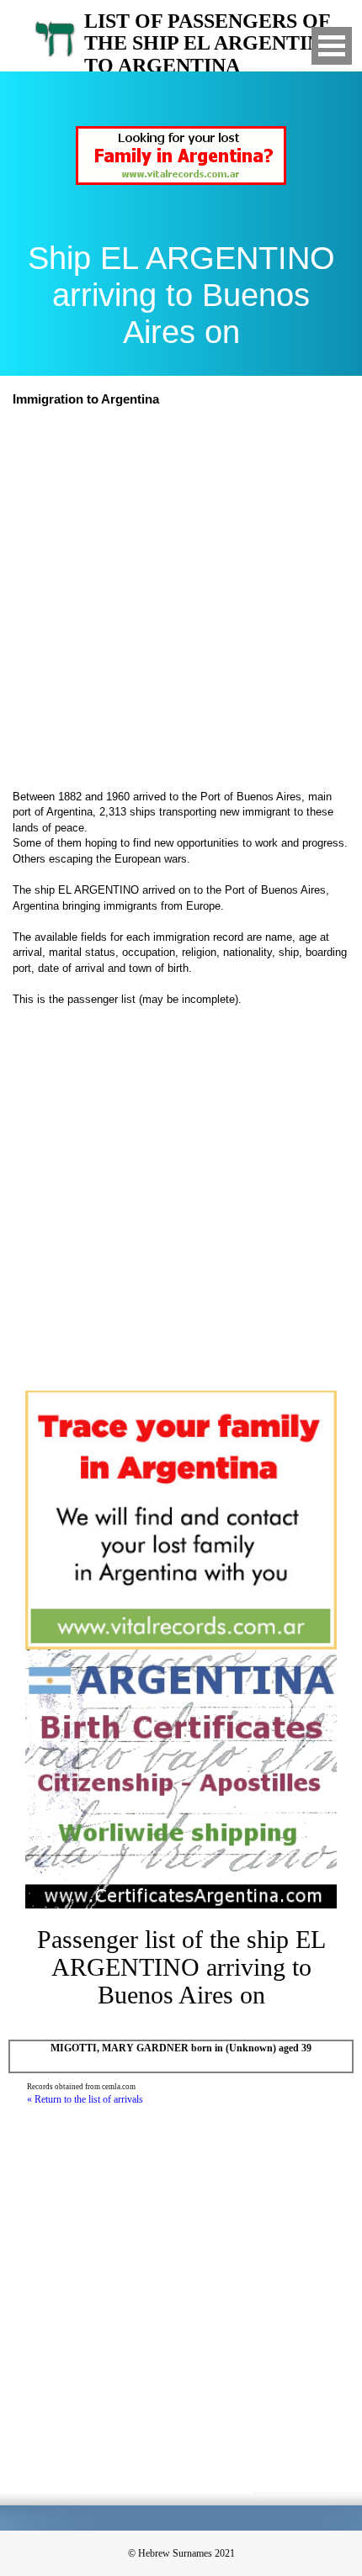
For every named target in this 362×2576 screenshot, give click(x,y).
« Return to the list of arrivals (85, 2099)
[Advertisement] (181, 600)
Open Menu (332, 46)
